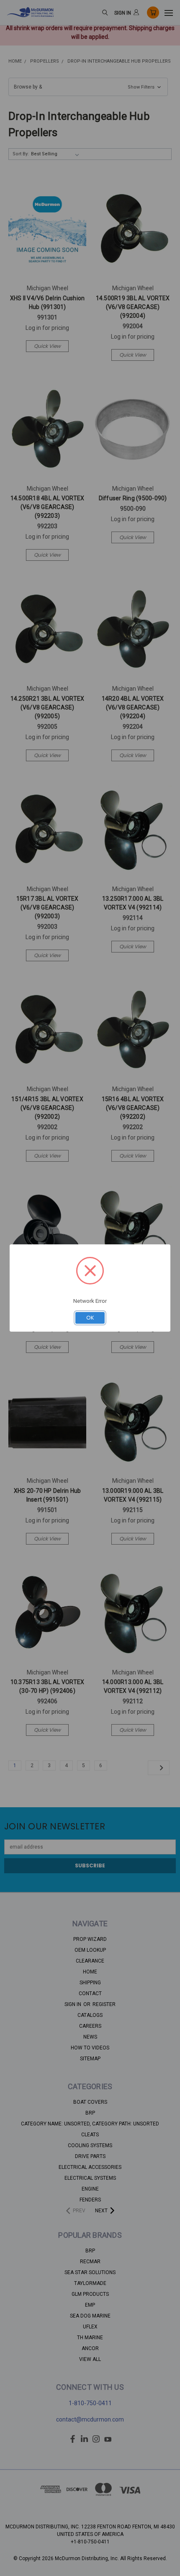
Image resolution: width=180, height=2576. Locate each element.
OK (90, 1318)
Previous (13, 2568)
